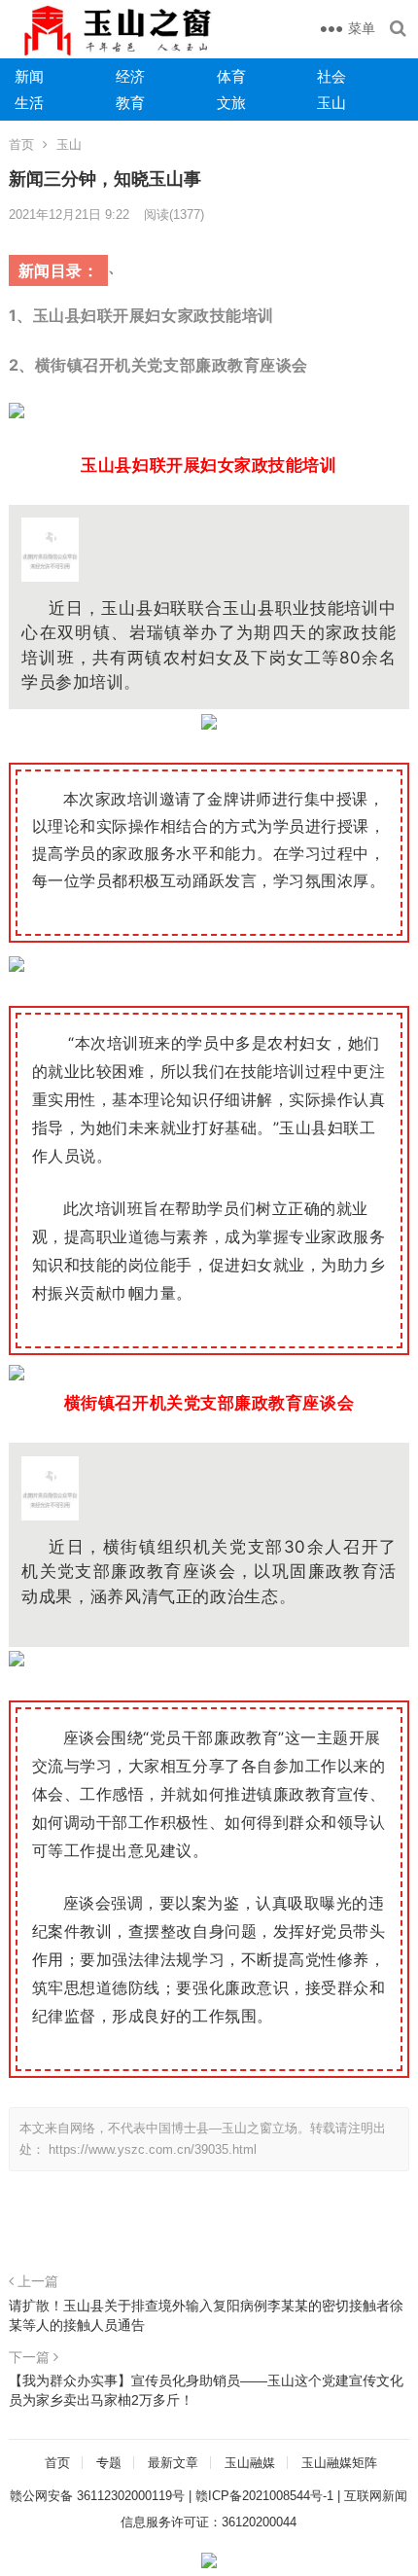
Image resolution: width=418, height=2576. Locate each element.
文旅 (231, 103)
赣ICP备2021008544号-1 (264, 2496)
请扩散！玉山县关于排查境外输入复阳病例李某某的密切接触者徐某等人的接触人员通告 (206, 2315)
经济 (130, 76)
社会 (331, 76)
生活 (29, 103)
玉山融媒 (250, 2463)
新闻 (29, 76)
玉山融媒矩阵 (339, 2463)
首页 (21, 144)
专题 (109, 2463)
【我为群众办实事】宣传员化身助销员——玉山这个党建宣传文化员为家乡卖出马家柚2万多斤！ (206, 2390)
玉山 (331, 103)
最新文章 (173, 2463)
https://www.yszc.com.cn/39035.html (153, 2149)
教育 (130, 103)
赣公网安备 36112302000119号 (97, 2496)
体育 (231, 76)
